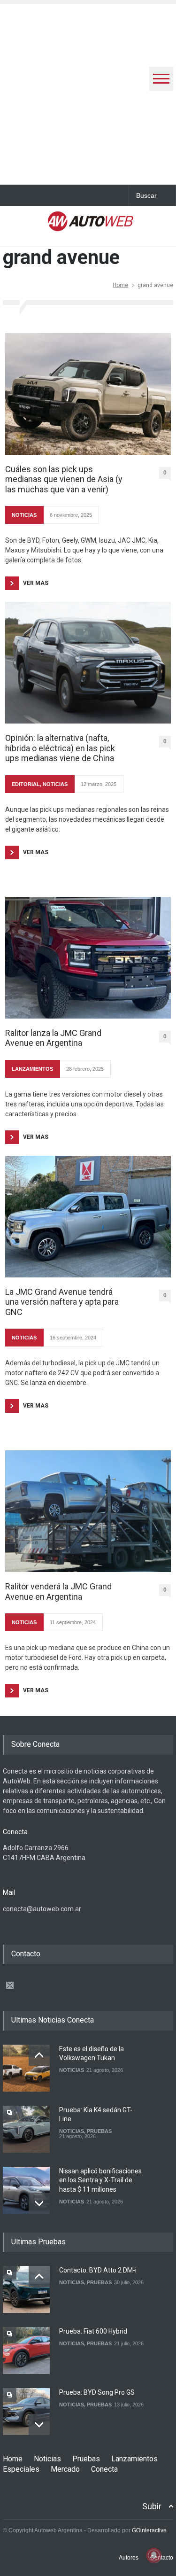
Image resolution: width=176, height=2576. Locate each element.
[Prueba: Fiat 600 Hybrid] (26, 2350)
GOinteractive (149, 2530)
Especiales (21, 2469)
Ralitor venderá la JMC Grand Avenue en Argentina (58, 1592)
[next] (39, 2203)
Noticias (47, 2459)
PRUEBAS (99, 2131)
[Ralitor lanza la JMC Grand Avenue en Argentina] (88, 958)
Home (120, 285)
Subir (152, 2506)
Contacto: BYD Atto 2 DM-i (98, 2270)
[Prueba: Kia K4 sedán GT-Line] (26, 2129)
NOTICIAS (24, 515)
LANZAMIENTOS (32, 1069)
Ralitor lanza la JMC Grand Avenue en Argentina (53, 1038)
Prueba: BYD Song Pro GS (97, 2392)
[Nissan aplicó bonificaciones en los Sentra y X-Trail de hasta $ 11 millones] (26, 2190)
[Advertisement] (88, 92)
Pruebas (86, 2459)
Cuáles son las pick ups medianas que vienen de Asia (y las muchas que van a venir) (64, 479)
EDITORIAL (26, 784)
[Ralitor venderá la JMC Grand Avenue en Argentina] (88, 1511)
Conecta (104, 2469)
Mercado (65, 2469)
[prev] (39, 2055)
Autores (129, 2558)
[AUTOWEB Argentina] (91, 226)
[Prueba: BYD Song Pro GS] (26, 2412)
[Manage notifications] (154, 2555)
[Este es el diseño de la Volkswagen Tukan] (26, 2068)
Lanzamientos (134, 2459)
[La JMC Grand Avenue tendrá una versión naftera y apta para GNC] (88, 1217)
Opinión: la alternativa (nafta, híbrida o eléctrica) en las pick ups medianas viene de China (60, 748)
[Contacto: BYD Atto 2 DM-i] (26, 2289)
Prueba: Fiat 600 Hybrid (93, 2331)
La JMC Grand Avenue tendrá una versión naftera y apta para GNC (62, 1302)
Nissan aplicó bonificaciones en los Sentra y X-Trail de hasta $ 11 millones (100, 2180)
